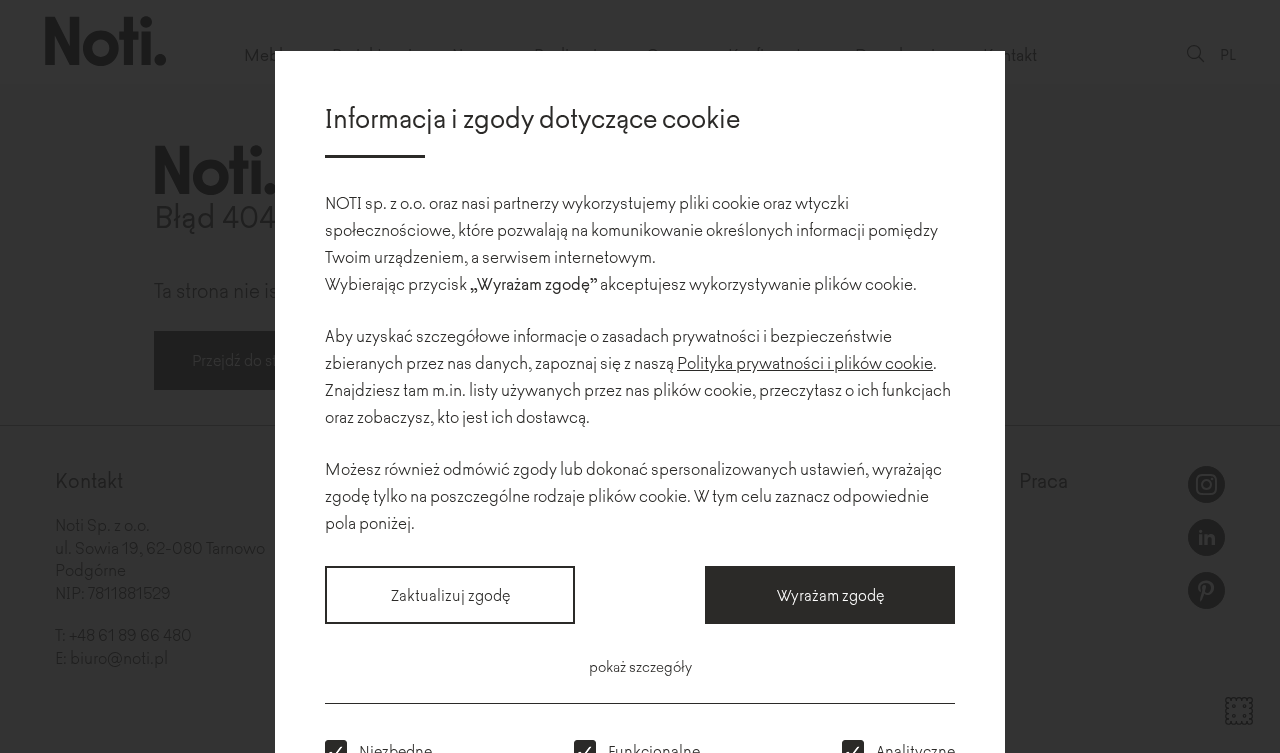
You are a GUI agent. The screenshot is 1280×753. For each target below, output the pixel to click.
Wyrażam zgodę (830, 594)
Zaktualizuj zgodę (450, 594)
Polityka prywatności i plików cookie (805, 362)
